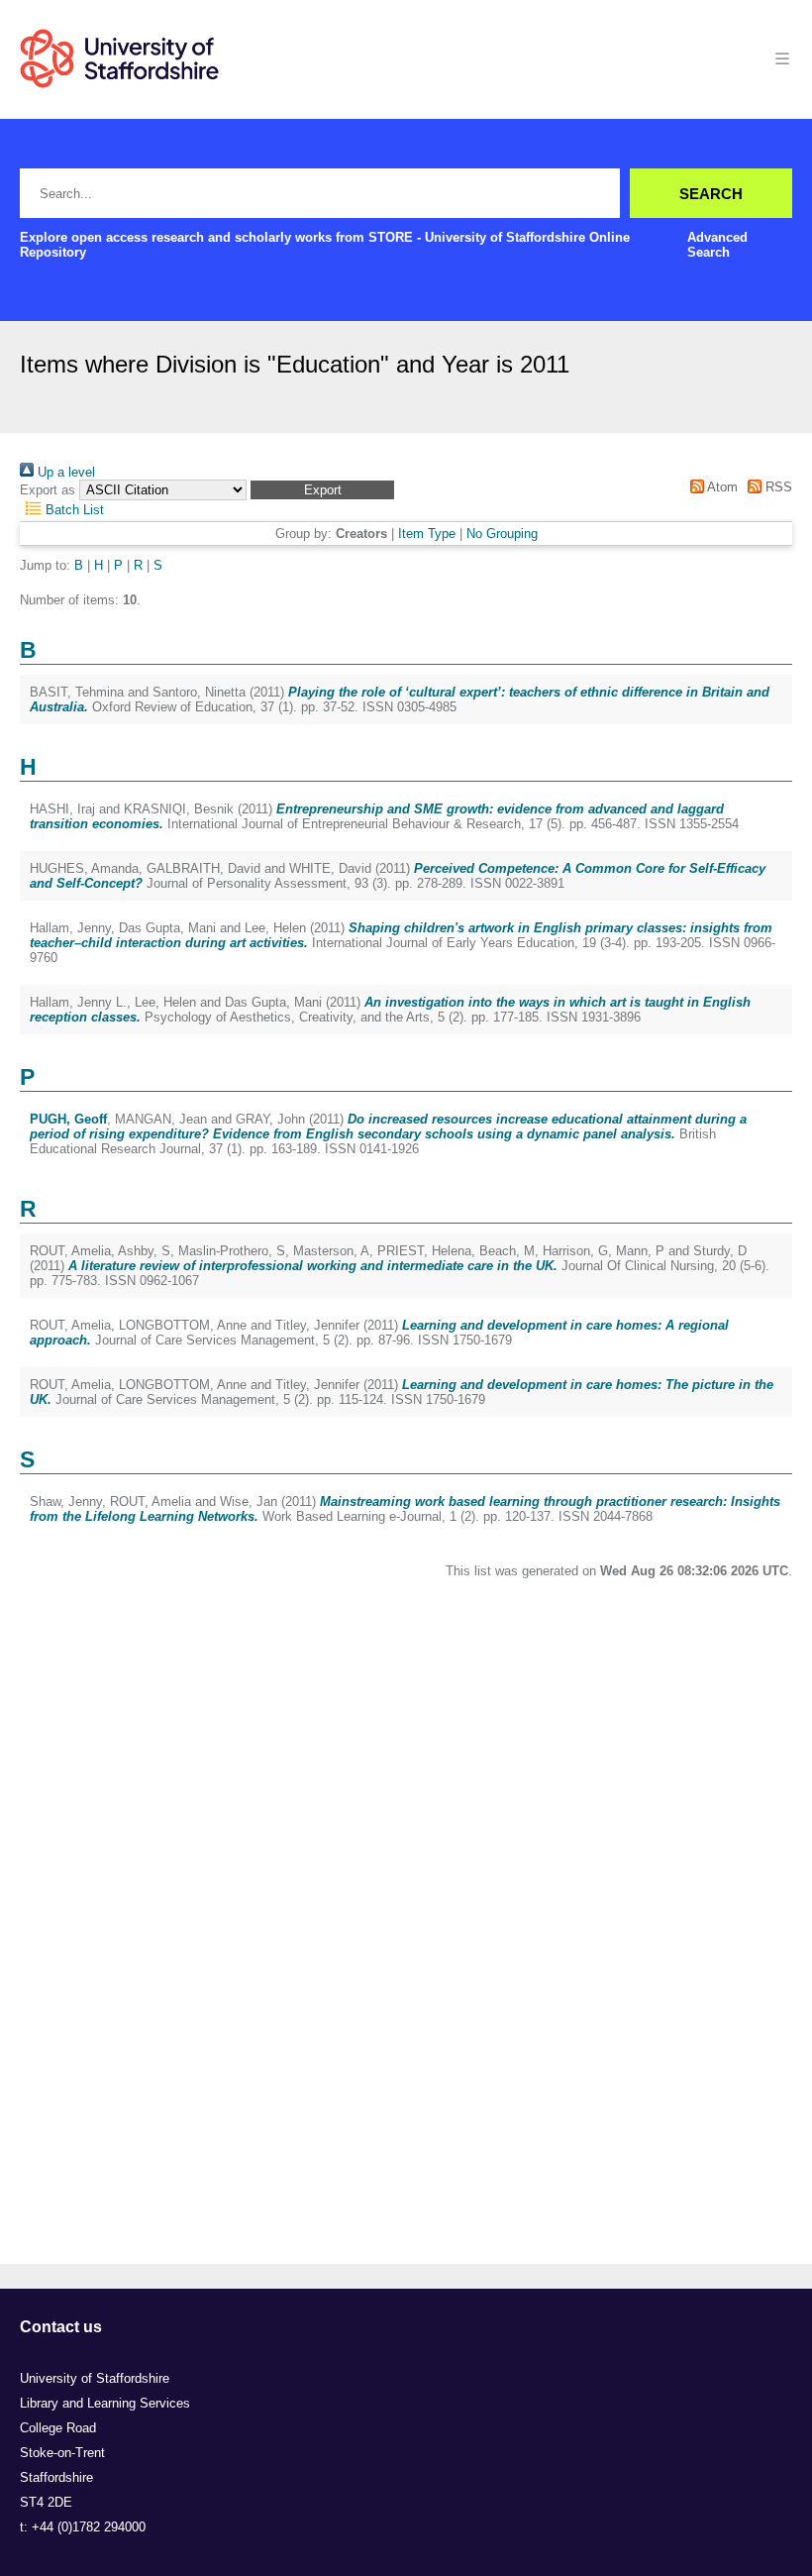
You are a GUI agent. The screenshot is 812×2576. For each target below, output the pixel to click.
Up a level (64, 472)
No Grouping (502, 534)
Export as (48, 490)
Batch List (73, 510)
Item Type (427, 534)
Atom (720, 487)
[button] (322, 490)
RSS (777, 487)
